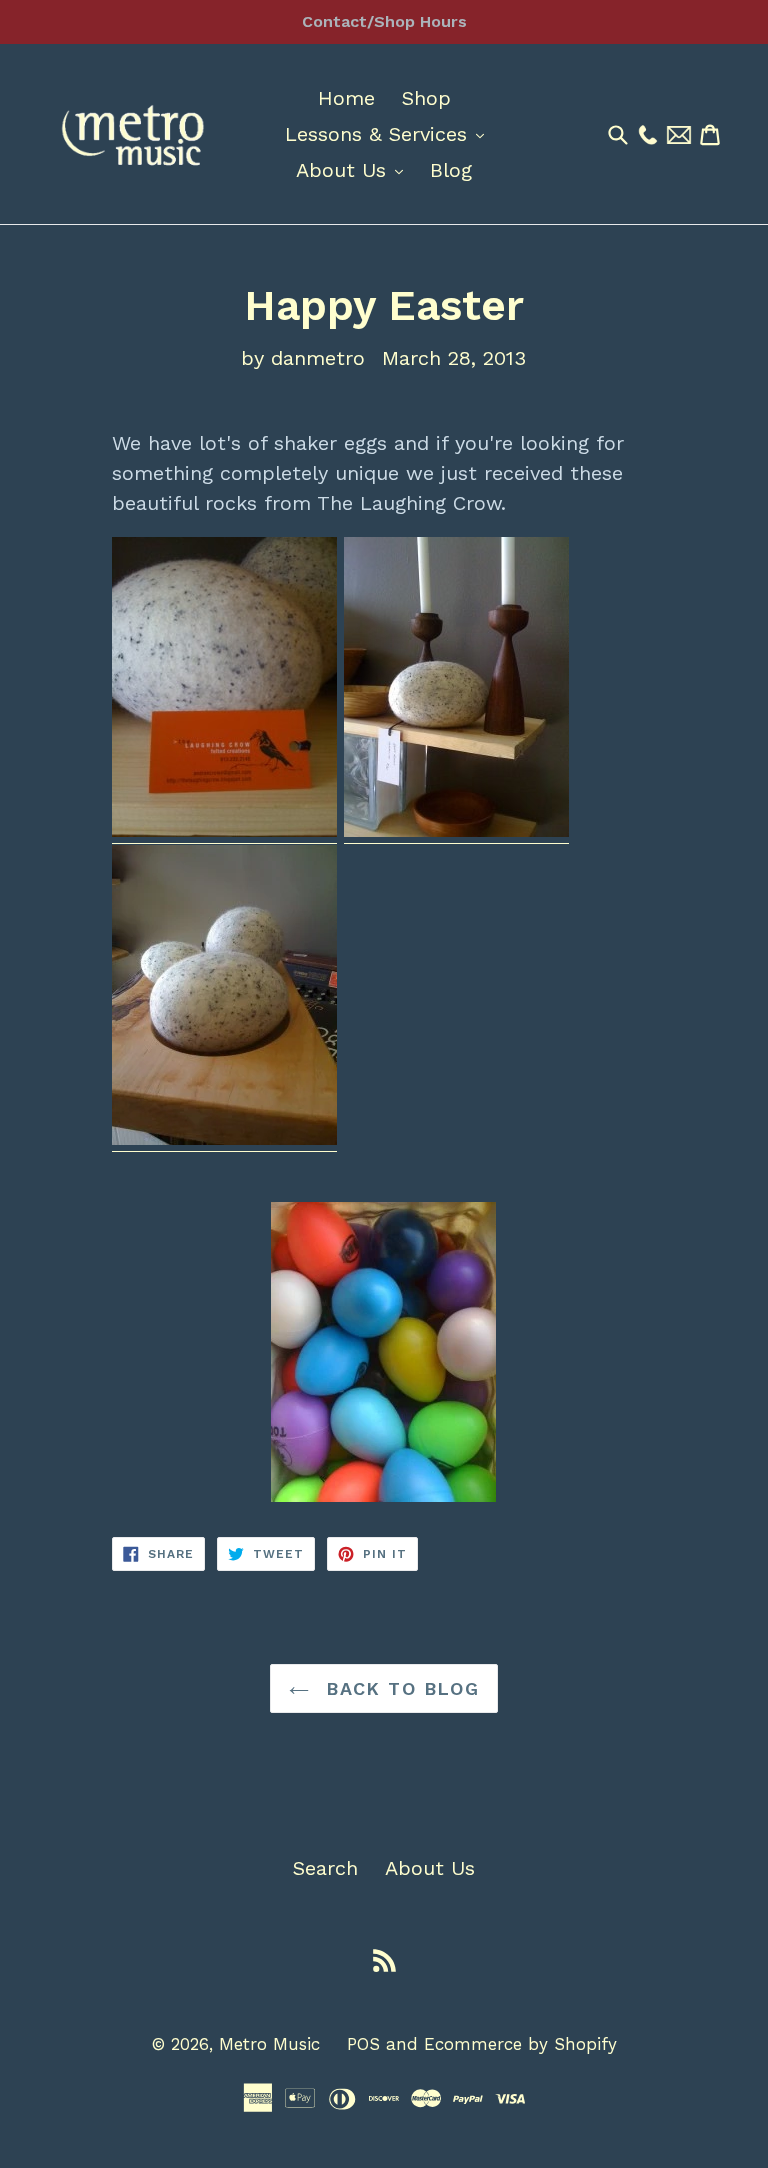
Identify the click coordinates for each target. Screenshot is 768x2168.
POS (363, 2044)
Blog (451, 170)
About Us (354, 169)
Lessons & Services (389, 133)
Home (346, 98)
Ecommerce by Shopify (520, 2044)
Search (325, 1868)
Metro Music (269, 2044)
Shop (426, 98)
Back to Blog (399, 1688)
